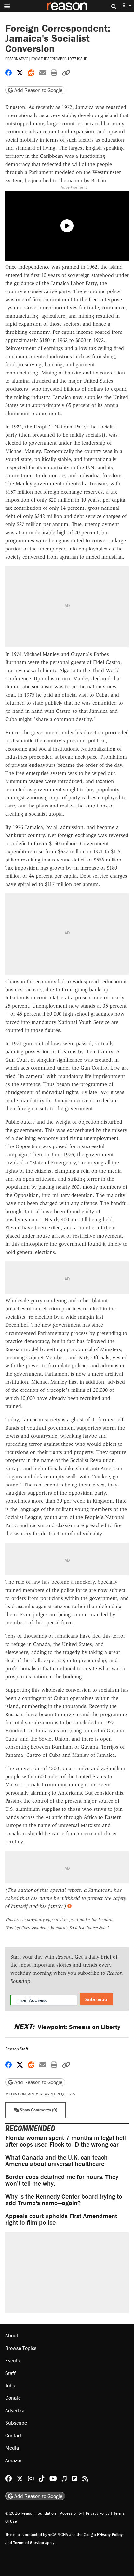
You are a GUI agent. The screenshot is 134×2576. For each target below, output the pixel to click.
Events (13, 2360)
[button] (127, 6)
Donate (13, 2398)
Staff (10, 2373)
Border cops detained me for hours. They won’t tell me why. (62, 2180)
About (12, 2335)
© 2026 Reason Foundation (31, 2513)
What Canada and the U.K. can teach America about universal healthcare (56, 2160)
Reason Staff (17, 59)
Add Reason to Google (38, 90)
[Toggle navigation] (7, 6)
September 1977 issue (67, 59)
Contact (13, 2435)
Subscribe (96, 1999)
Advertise (15, 2410)
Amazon (14, 2460)
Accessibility (71, 2513)
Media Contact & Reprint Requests (40, 2094)
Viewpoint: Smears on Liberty (67, 2027)
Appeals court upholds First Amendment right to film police (61, 2219)
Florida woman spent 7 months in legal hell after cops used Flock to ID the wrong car (66, 2141)
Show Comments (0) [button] (38, 2110)
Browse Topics (21, 2348)
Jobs (10, 2385)
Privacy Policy (98, 2513)
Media (12, 2448)
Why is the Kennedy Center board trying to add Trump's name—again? (64, 2199)
